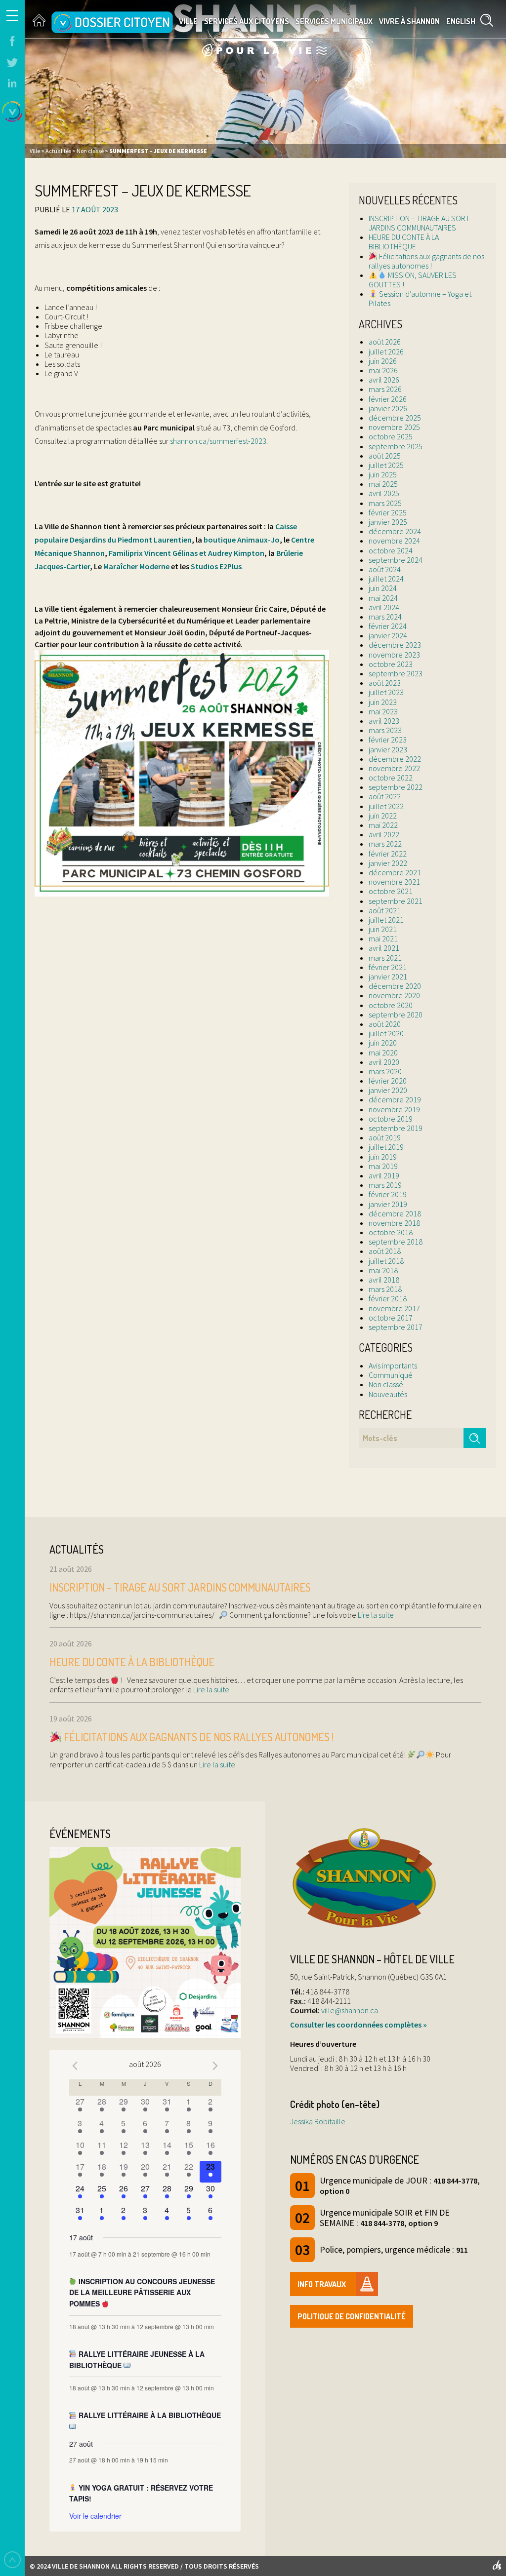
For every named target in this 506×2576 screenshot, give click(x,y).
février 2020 (388, 1081)
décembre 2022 (395, 759)
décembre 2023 (395, 645)
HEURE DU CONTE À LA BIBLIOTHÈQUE (404, 242)
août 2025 (385, 456)
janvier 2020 (388, 1090)
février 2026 (388, 399)
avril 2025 (384, 493)
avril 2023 (384, 721)
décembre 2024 (395, 531)
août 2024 (385, 569)
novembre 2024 (394, 541)
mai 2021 (383, 938)
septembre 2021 (396, 901)
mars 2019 (385, 1185)
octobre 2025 (391, 436)
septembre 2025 (396, 446)
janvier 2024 (388, 635)
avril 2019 (384, 1175)
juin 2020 (383, 1043)
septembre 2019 (396, 1128)
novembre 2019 (394, 1109)
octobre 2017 (391, 1318)
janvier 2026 (388, 408)
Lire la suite (375, 1615)
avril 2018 (384, 1280)
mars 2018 (385, 1289)
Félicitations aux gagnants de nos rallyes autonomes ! (426, 261)
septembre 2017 (396, 1327)
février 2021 (388, 967)
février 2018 (388, 1298)
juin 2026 (383, 361)
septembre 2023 (396, 673)
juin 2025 (383, 474)
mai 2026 (383, 370)
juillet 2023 (386, 692)
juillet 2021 (386, 920)
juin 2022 (383, 816)
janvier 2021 (388, 976)
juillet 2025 (386, 465)
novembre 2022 (394, 768)
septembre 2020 (396, 1015)
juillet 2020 (386, 1033)
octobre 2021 (391, 891)
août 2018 (385, 1251)
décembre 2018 (395, 1213)
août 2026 (385, 342)
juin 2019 (383, 1157)
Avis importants (393, 1366)
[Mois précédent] (75, 2066)
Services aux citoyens (247, 21)
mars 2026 (385, 389)
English (461, 21)
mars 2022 (385, 844)
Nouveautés (388, 1394)
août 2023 (385, 683)
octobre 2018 (391, 1232)
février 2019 (388, 1194)
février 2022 (388, 854)
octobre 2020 (391, 1005)
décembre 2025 (395, 418)
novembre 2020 (394, 995)
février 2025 (388, 512)
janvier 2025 (388, 522)
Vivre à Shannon (409, 21)
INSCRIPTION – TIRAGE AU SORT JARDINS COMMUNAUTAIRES (419, 223)
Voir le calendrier (95, 2516)
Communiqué (391, 1375)
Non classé (386, 1384)
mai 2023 (383, 711)
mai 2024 (383, 598)
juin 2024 (383, 588)
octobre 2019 (391, 1119)
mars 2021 (385, 958)
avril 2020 (384, 1062)
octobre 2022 (391, 778)
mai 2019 (383, 1166)
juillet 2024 (386, 579)
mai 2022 (383, 825)
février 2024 (388, 626)
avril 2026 (384, 380)
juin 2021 (383, 929)
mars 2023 (385, 730)
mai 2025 (383, 484)
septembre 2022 (396, 787)
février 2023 (388, 740)
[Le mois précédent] (215, 2066)
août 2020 (385, 1024)
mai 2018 (383, 1270)
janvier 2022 (388, 863)
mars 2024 (385, 617)
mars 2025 (385, 503)
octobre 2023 (391, 664)
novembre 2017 (394, 1308)
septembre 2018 (396, 1242)
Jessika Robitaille (318, 2121)
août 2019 (385, 1137)
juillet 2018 (386, 1261)
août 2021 (385, 910)
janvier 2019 (388, 1204)
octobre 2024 (391, 550)
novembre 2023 (394, 655)
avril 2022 (384, 834)
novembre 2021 (394, 882)
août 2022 (385, 796)
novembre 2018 (394, 1223)
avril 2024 (384, 607)
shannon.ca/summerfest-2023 (218, 441)
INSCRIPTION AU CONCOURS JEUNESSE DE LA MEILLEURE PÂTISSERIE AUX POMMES (142, 2292)
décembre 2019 (395, 1099)
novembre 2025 (394, 427)
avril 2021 (384, 948)
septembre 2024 (396, 560)
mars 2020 (385, 1071)
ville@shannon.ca (350, 2010)
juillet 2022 (386, 806)
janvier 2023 (388, 749)
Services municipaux (334, 21)
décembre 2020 (395, 986)
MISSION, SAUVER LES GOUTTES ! (413, 280)
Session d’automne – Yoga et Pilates (420, 298)
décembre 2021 (395, 872)
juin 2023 (383, 702)
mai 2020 (383, 1053)
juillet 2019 (386, 1147)
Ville (188, 21)
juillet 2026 (386, 351)
